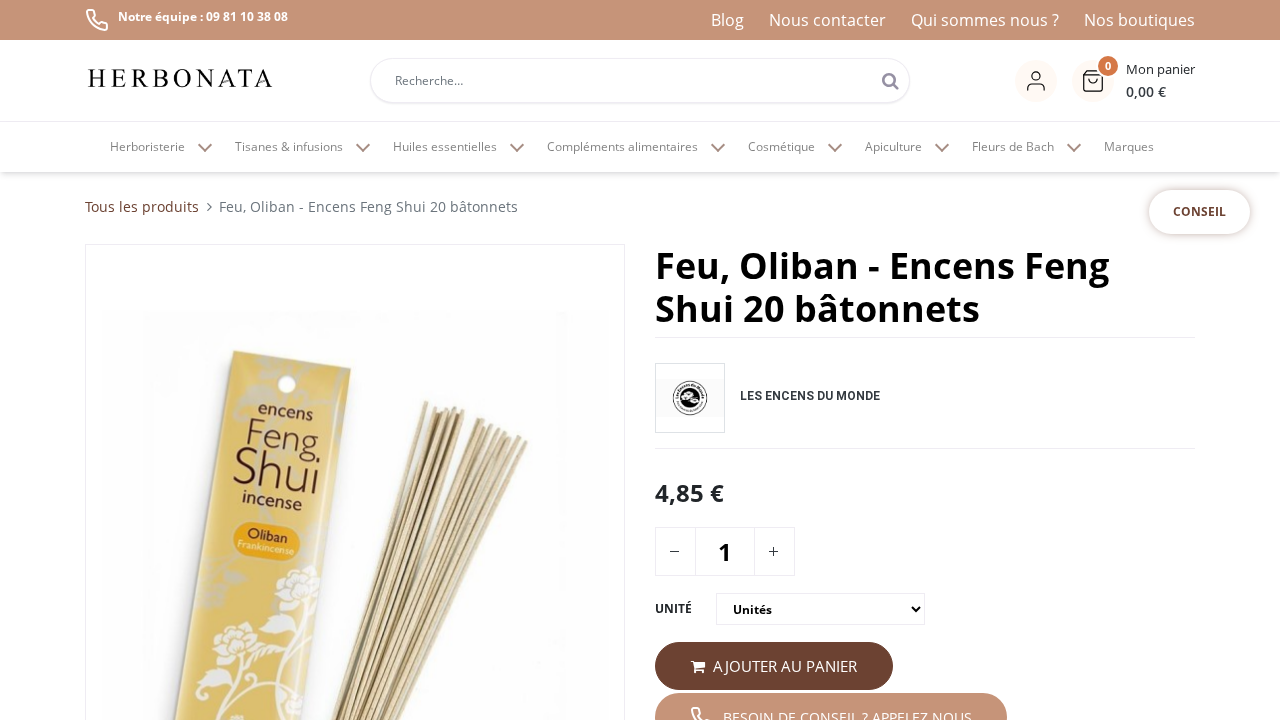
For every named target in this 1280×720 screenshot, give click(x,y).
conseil (1199, 211)
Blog (727, 20)
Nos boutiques (1139, 20)
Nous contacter (827, 20)
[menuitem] (1129, 147)
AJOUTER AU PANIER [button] (785, 666)
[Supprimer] (674, 551)
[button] (1133, 81)
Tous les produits (142, 206)
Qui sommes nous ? (985, 20)
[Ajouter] (773, 551)
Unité (673, 608)
